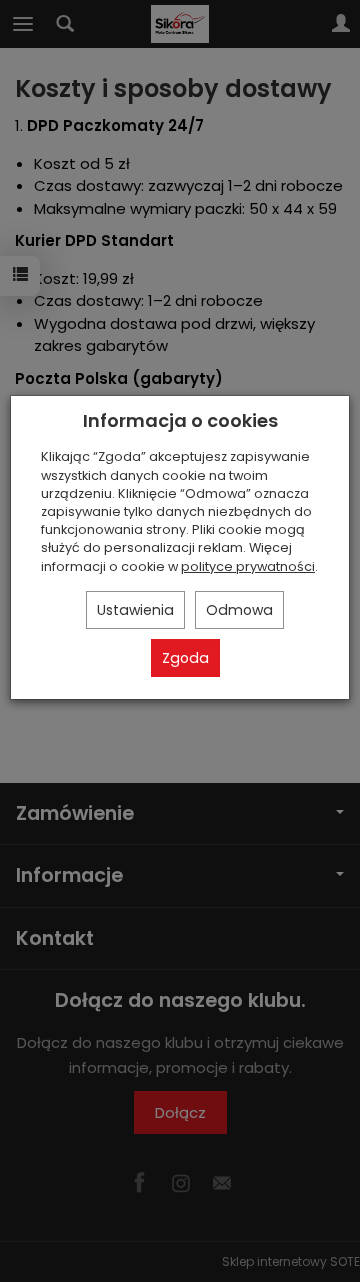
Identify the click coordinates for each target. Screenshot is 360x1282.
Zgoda (185, 658)
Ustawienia (135, 610)
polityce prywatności (248, 566)
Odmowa (239, 610)
